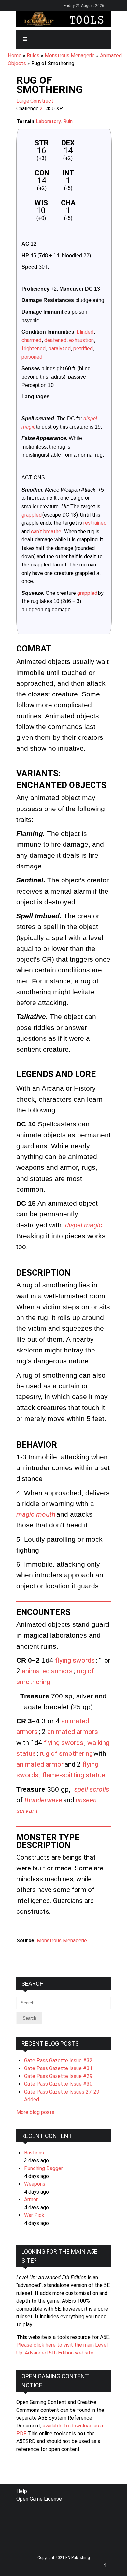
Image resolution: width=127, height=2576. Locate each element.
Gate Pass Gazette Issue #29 (58, 2076)
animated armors (47, 1671)
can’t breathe (46, 531)
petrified (83, 348)
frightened (34, 348)
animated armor (40, 1764)
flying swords (75, 1660)
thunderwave (43, 1800)
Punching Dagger (43, 2168)
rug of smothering (66, 1753)
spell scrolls (92, 1789)
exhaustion (81, 340)
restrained (95, 523)
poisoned (32, 357)
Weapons (35, 2184)
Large (23, 101)
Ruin (68, 121)
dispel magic (84, 1225)
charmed (31, 340)
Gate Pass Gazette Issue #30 (58, 2084)
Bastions (34, 2153)
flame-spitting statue (74, 1775)
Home (15, 56)
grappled (32, 515)
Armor (31, 2200)
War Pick (34, 2215)
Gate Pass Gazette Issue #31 (58, 2068)
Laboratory (48, 121)
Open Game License (39, 2499)
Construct (42, 101)
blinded (85, 332)
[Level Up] (63, 19)
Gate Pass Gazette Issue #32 (58, 2061)
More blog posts (35, 2112)
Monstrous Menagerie (70, 56)
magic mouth (36, 1514)
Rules (33, 56)
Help (22, 2491)
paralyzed (60, 348)
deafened (55, 340)
